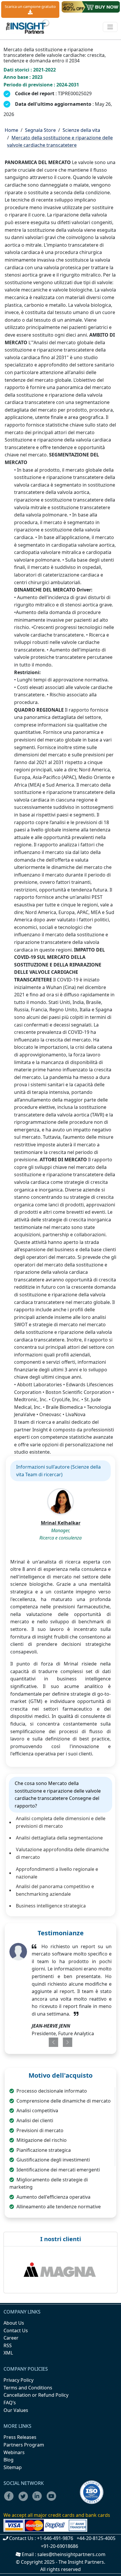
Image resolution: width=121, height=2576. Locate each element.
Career (11, 2338)
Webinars (14, 2452)
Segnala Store (40, 130)
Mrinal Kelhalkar (61, 1523)
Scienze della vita (81, 130)
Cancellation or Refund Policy (36, 2395)
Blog (9, 2460)
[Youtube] (53, 2500)
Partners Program (24, 2445)
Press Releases (20, 2437)
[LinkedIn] (39, 2500)
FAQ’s (10, 2403)
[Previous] (51, 2042)
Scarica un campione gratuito (30, 6)
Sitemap (13, 2467)
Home (11, 130)
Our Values (16, 2410)
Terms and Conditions (28, 2388)
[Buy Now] (91, 7)
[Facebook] (11, 2500)
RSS (8, 2345)
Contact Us (16, 2330)
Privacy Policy (19, 2380)
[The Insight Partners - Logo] (28, 27)
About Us (14, 2323)
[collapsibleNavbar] (110, 27)
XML (8, 2353)
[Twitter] (25, 2500)
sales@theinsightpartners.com (71, 2554)
